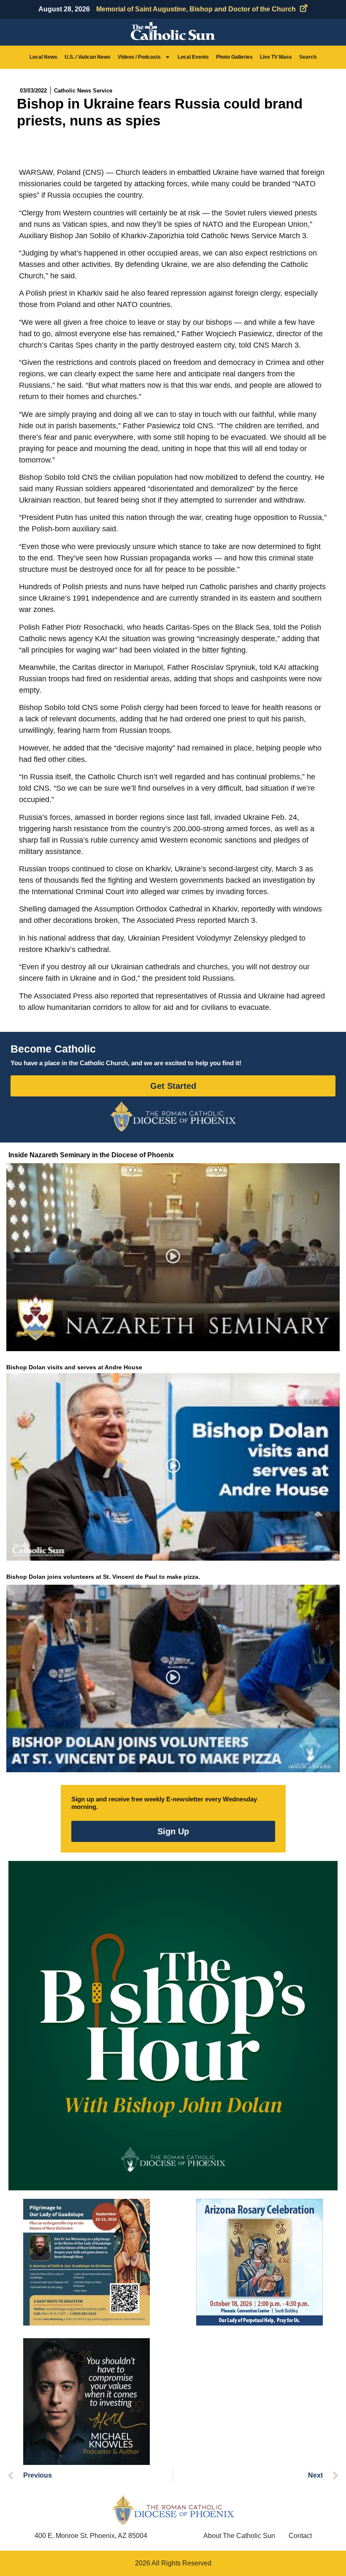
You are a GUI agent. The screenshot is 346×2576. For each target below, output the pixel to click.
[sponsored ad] (86, 2262)
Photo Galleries (234, 57)
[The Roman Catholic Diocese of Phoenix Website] (173, 1116)
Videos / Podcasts (139, 57)
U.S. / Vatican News (88, 57)
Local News (43, 57)
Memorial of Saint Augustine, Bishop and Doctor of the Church (196, 9)
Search (308, 57)
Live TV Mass (276, 57)
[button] (173, 1257)
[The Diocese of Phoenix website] (173, 2510)
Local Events (193, 57)
